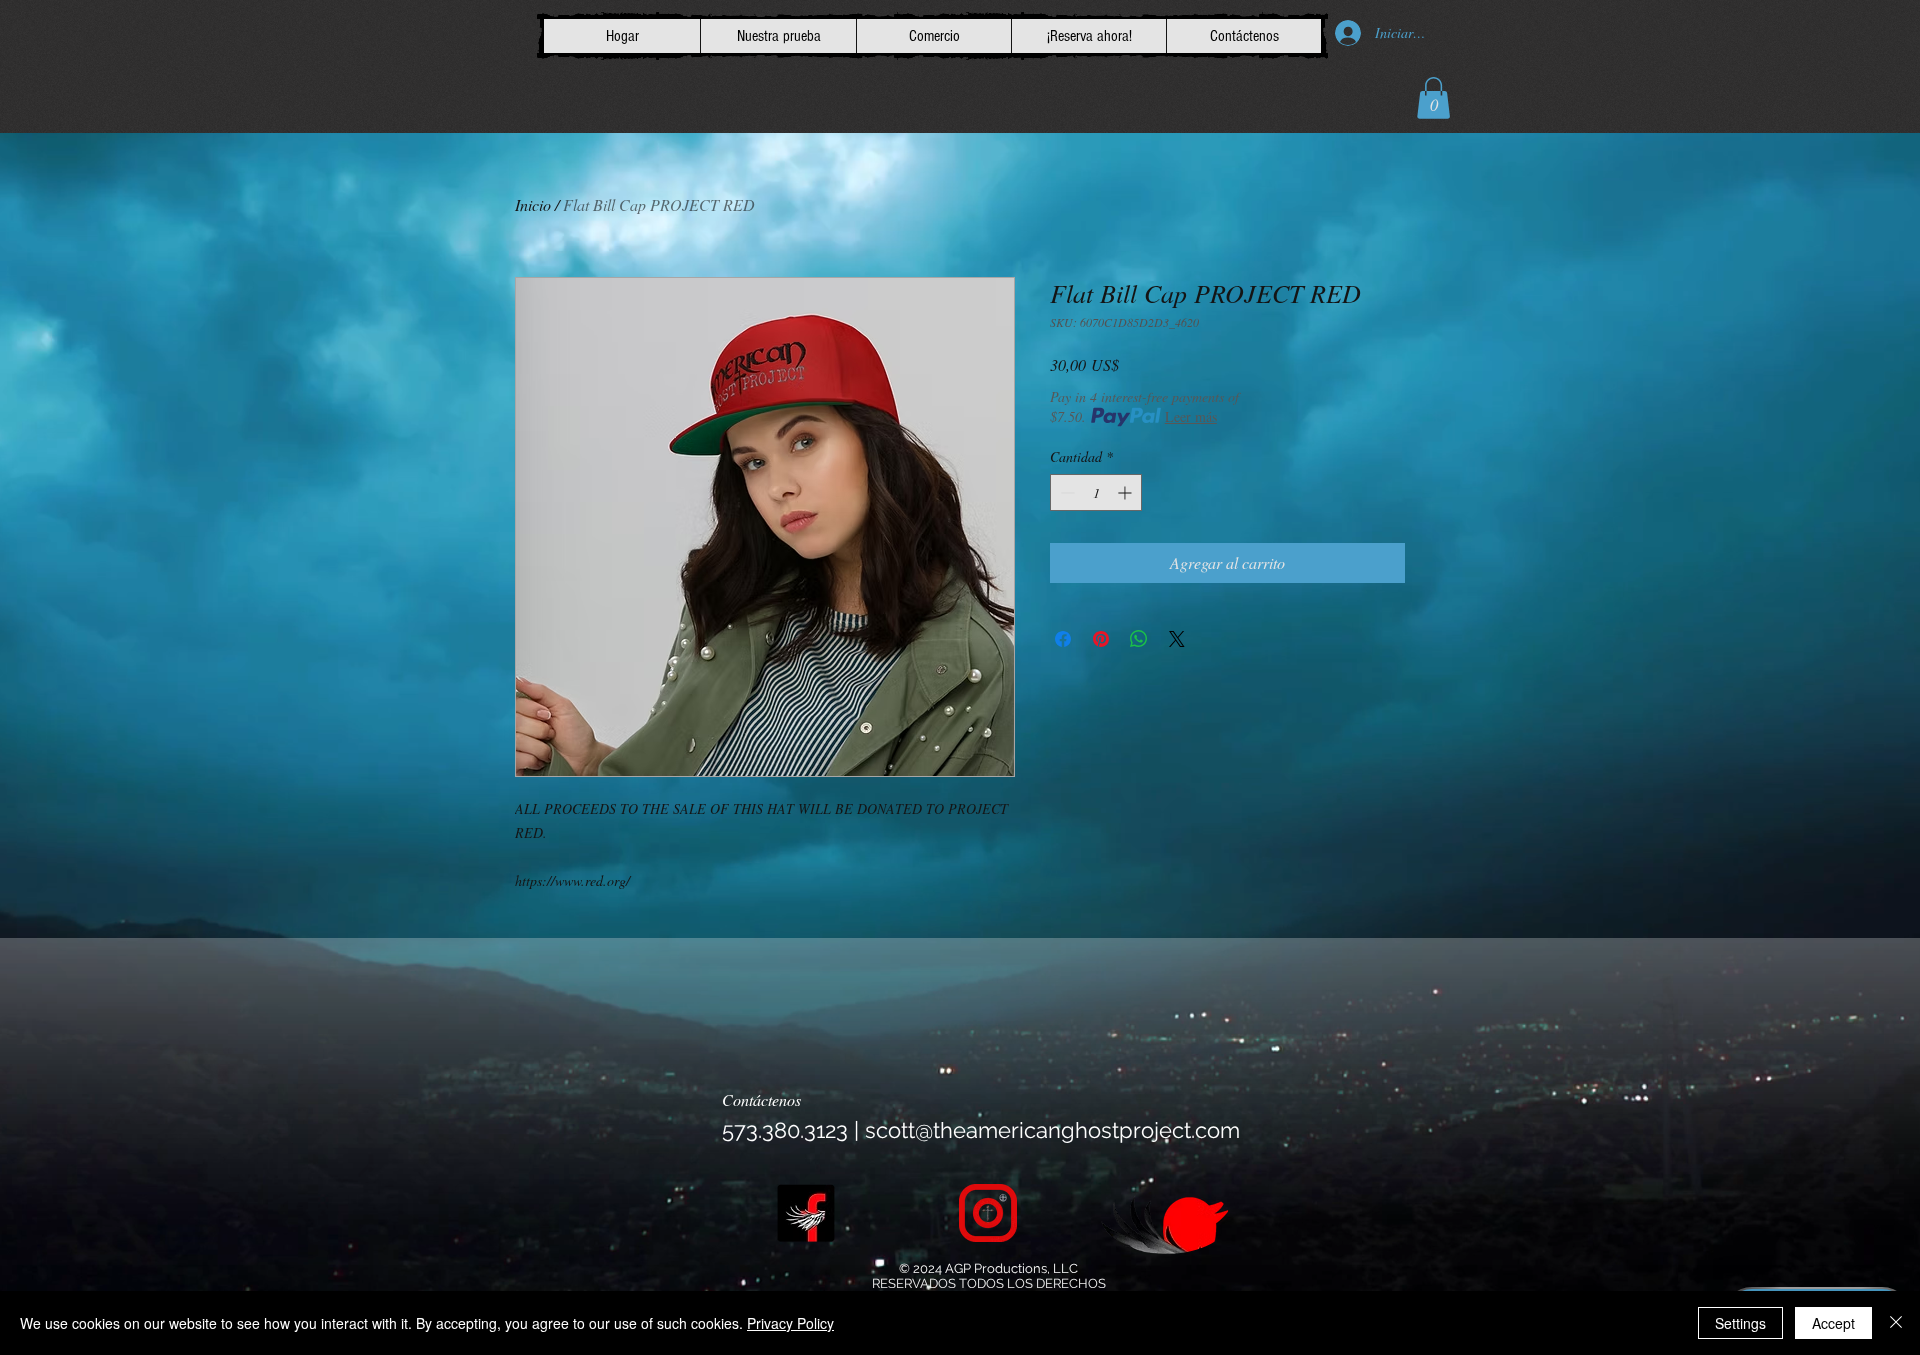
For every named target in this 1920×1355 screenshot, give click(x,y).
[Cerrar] (1896, 1323)
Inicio (533, 204)
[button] (1433, 98)
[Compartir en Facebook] (1063, 639)
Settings (1740, 1323)
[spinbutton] (1096, 492)
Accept (1833, 1323)
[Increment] (1126, 492)
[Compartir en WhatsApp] (1139, 639)
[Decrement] (1065, 492)
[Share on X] (1177, 639)
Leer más (1191, 416)
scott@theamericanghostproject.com (1052, 1130)
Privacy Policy (790, 1323)
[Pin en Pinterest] (1101, 639)
